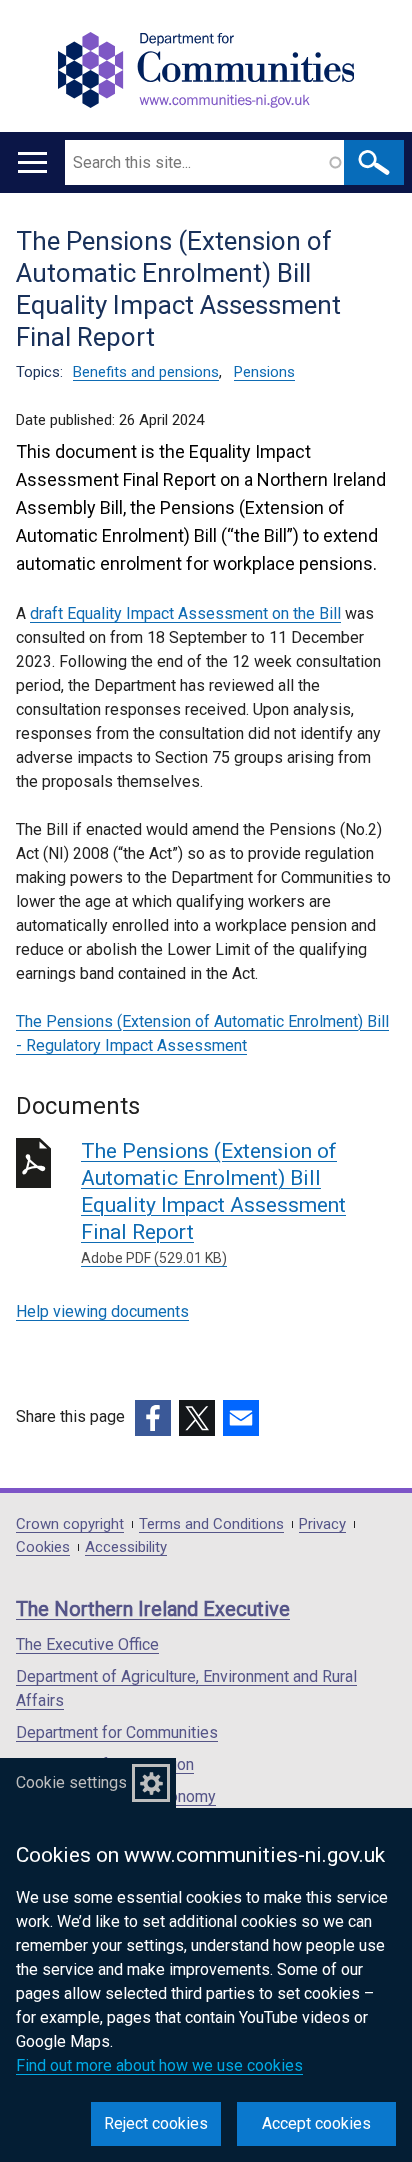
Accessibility (126, 1547)
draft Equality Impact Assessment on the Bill (185, 613)
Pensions (264, 372)
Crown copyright (70, 1524)
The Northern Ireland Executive (153, 1609)
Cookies (43, 1547)
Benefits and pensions (146, 372)
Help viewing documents (102, 1311)
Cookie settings (71, 1782)
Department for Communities (117, 1732)
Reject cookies (156, 2123)
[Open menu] (32, 162)
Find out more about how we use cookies (159, 2065)
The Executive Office (87, 1644)
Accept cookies (316, 2123)
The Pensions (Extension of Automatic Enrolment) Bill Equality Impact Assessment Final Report (213, 1202)
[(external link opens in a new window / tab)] (153, 1418)
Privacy (322, 1524)
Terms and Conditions (211, 1524)
